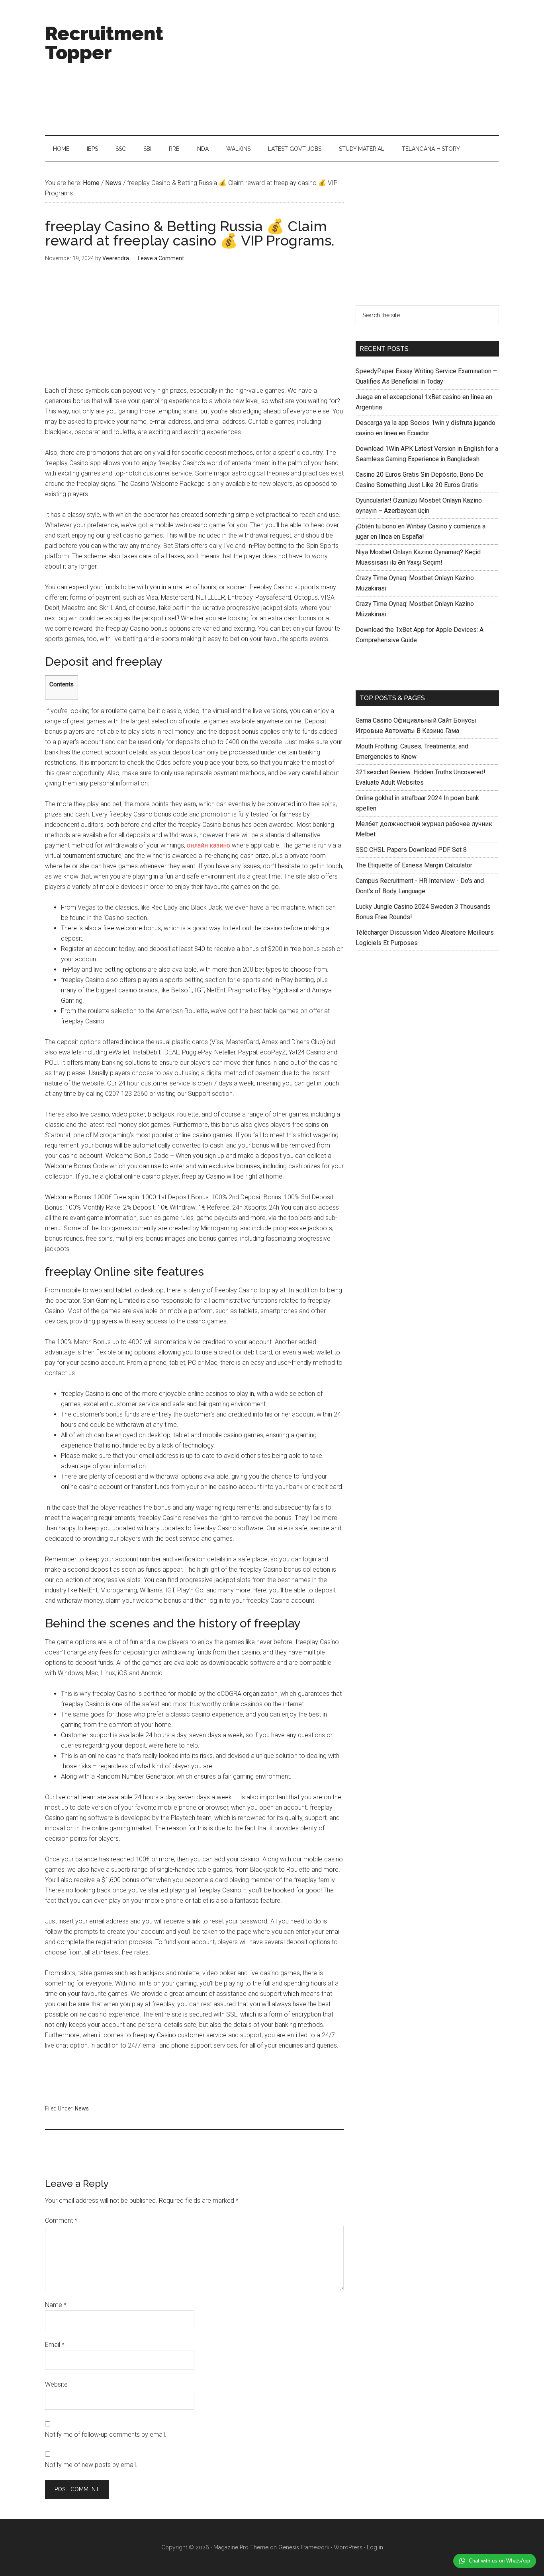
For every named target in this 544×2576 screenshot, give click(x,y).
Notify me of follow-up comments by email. (106, 2435)
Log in (375, 2547)
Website (56, 2384)
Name (56, 2305)
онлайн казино (208, 845)
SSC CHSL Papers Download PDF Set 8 (411, 850)
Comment (61, 2220)
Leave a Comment (161, 258)
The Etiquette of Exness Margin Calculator (414, 865)
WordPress (348, 2547)
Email (55, 2345)
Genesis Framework (304, 2547)
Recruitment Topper (104, 43)
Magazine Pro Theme (241, 2547)
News (82, 2108)
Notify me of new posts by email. (91, 2465)
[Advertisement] (354, 68)
